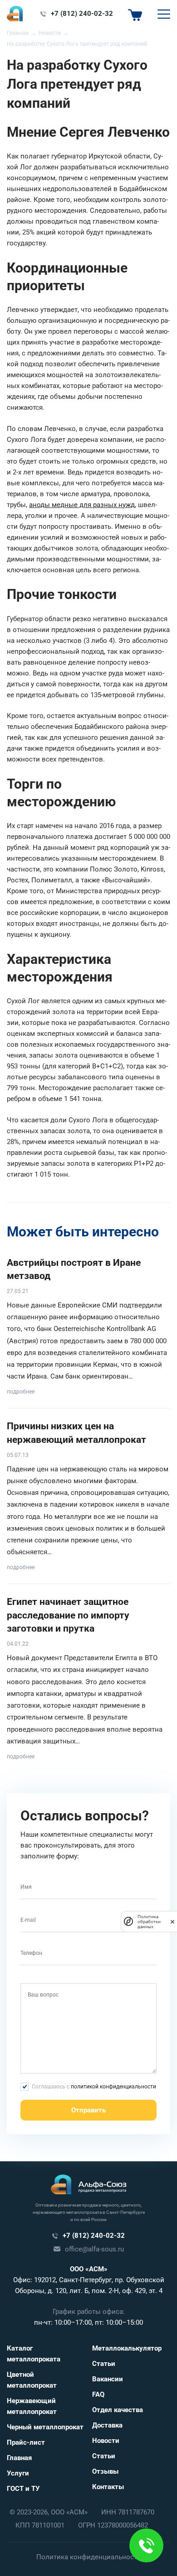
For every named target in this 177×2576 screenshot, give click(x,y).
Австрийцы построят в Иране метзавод (74, 1269)
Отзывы (105, 2471)
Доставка (107, 2425)
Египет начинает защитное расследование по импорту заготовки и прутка (68, 1615)
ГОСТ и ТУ (23, 2489)
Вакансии (108, 2379)
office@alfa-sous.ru (94, 2249)
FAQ (98, 2394)
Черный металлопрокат (45, 2427)
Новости (106, 2441)
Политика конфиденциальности (89, 2557)
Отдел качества (118, 2410)
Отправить (88, 2110)
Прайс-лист (26, 2442)
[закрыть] (172, 1921)
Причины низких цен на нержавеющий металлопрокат (76, 1433)
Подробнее (21, 1392)
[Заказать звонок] (146, 2545)
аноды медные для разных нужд (82, 505)
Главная (19, 2458)
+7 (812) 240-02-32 (82, 14)
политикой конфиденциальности (113, 2087)
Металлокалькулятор (127, 2348)
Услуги (18, 2473)
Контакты (108, 2487)
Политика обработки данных (149, 1922)
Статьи (104, 2364)
